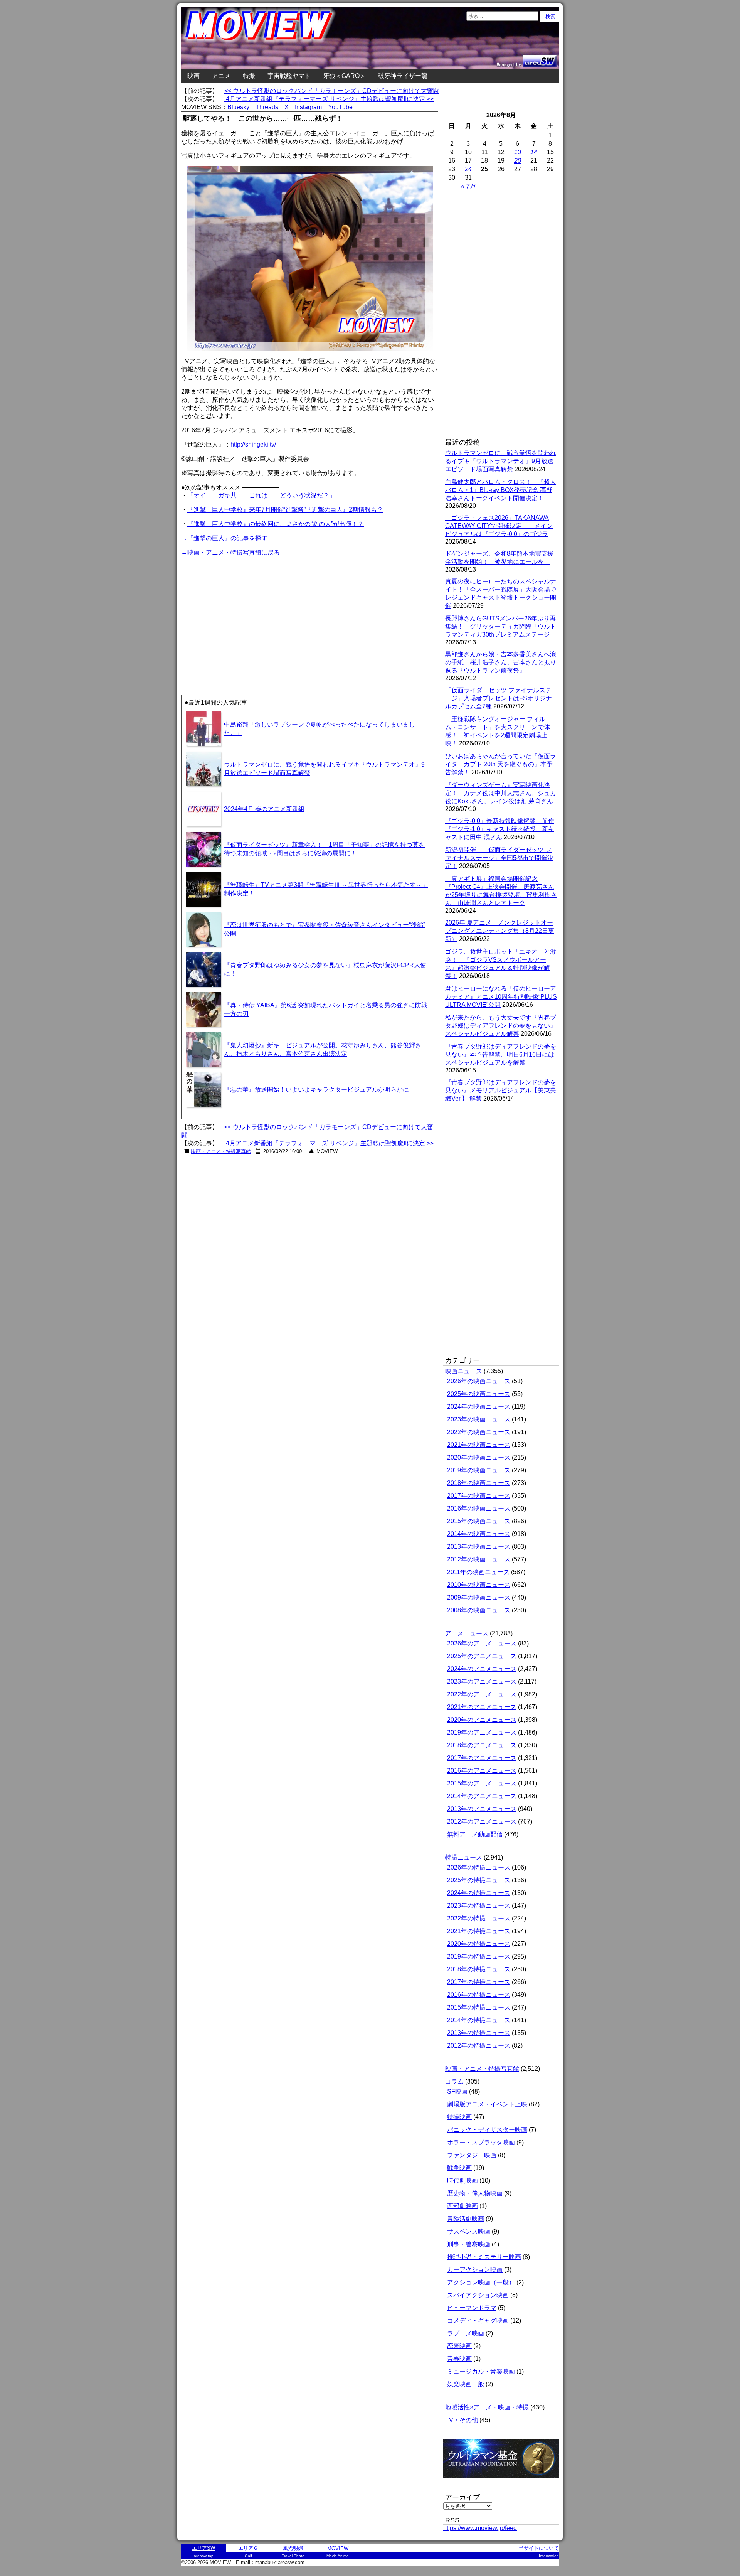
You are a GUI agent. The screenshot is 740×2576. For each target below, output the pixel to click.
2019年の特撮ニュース (479, 1956)
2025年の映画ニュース (479, 1394)
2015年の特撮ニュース (479, 2007)
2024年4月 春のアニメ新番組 (264, 809)
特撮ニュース (464, 1857)
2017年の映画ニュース (479, 1496)
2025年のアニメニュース (482, 1656)
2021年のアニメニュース (482, 1707)
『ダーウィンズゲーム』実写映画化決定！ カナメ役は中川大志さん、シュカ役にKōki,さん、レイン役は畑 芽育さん (501, 793)
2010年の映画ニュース (479, 1585)
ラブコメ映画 (466, 2333)
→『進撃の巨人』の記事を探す (224, 538)
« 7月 (468, 186)
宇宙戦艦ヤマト (289, 76)
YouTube (340, 107)
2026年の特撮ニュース (479, 1867)
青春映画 (459, 2359)
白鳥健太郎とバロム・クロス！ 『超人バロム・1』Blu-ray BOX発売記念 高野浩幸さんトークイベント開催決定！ (501, 490)
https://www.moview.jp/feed (480, 2528)
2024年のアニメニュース (482, 1669)
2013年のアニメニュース (482, 1809)
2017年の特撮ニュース (479, 1982)
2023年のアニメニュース (482, 1682)
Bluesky (238, 107)
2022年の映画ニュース (479, 1432)
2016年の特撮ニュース (479, 1995)
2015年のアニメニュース (482, 1783)
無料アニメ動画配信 (475, 1834)
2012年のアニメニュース (482, 1822)
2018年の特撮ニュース (479, 1969)
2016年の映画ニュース (479, 1508)
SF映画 (457, 2091)
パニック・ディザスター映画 (487, 2130)
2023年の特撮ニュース (479, 1906)
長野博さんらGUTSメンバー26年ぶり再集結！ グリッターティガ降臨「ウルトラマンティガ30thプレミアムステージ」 (501, 626)
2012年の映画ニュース (479, 1559)
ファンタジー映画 (472, 2155)
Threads (267, 107)
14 (534, 152)
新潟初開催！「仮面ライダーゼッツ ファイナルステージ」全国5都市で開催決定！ (499, 858)
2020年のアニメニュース (482, 1720)
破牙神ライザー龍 (403, 76)
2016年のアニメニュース (482, 1771)
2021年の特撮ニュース (479, 1931)
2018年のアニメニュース (482, 1745)
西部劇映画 (462, 2206)
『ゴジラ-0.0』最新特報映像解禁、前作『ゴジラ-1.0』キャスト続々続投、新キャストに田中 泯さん (500, 829)
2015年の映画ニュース (479, 1521)
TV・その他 (462, 2420)
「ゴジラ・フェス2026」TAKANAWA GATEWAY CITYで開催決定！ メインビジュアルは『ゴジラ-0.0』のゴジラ (499, 526)
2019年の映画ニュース (479, 1470)
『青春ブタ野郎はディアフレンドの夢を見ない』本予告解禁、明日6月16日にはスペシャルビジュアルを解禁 (501, 1055)
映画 (193, 76)
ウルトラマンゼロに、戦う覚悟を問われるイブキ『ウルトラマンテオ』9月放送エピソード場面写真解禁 (501, 461)
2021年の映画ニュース (479, 1445)
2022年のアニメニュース (482, 1694)
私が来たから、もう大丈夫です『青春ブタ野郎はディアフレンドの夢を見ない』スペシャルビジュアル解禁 (501, 1026)
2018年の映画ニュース (479, 1483)
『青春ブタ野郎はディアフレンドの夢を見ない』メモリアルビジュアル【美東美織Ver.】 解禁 (501, 1090)
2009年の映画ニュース (479, 1597)
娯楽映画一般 (466, 2384)
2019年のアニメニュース (482, 1732)
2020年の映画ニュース (479, 1457)
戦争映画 (459, 2168)
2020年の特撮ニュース (479, 1944)
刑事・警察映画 (469, 2244)
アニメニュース (467, 1633)
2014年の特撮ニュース (479, 2020)
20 (518, 161)
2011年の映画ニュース (478, 1572)
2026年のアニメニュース (482, 1643)
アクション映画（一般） (481, 2282)
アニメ (221, 76)
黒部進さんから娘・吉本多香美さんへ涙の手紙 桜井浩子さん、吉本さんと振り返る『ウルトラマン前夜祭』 (501, 662)
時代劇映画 (462, 2181)
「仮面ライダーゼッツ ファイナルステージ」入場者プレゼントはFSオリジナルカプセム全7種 (499, 698)
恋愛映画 (459, 2346)
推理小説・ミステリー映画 (484, 2257)
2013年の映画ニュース (479, 1547)
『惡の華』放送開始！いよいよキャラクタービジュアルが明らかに (316, 1090)
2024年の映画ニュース (479, 1407)
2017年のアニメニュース (482, 1758)
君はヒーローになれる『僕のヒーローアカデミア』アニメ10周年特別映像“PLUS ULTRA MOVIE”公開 (501, 997)
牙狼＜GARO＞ (344, 76)
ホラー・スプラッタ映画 (481, 2142)
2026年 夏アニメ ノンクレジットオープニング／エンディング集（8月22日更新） (500, 931)
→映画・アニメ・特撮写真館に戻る (230, 552)
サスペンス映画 (469, 2231)
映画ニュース (464, 1371)
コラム (454, 2081)
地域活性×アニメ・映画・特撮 (487, 2407)
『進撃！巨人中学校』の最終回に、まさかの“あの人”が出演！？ (276, 524)
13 (518, 152)
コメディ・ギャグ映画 (478, 2321)
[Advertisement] (246, 612)
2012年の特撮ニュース (479, 2046)
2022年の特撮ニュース (479, 1918)
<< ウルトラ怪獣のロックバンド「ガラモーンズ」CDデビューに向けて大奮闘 (332, 91)
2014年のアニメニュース (482, 1796)
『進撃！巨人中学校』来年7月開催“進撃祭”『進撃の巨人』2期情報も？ (285, 510)
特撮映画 (459, 2117)
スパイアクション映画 (478, 2295)
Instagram (308, 107)
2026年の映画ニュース (479, 1381)
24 (468, 169)
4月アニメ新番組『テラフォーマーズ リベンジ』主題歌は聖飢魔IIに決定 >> (329, 99)
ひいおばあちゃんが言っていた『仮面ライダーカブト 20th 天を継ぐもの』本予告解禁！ (501, 764)
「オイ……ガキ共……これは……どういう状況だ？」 (261, 495)
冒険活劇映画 (466, 2219)
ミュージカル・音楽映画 (481, 2371)
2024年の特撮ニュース (479, 1893)
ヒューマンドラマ (472, 2308)
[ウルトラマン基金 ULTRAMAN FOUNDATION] (504, 2482)
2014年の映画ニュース (479, 1534)
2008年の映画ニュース (479, 1610)
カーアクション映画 (475, 2270)
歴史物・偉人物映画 (475, 2193)
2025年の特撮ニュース (479, 1880)
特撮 (249, 76)
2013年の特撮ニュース (479, 2033)
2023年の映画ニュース (479, 1419)
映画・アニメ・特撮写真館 (221, 1151)
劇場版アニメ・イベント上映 (487, 2104)
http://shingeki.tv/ (253, 444)
